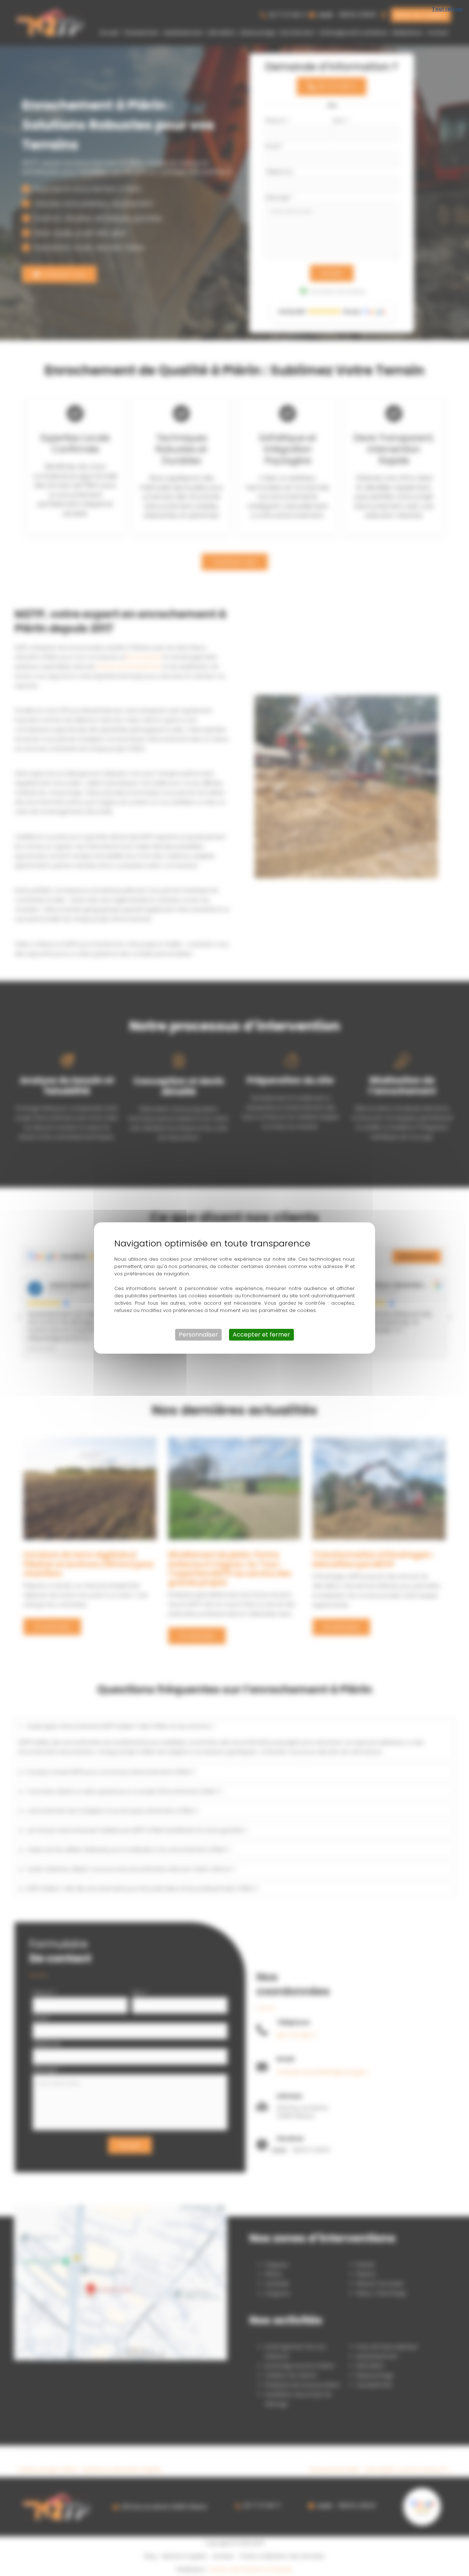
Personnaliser (198, 1335)
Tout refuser (448, 9)
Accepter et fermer (261, 1335)
